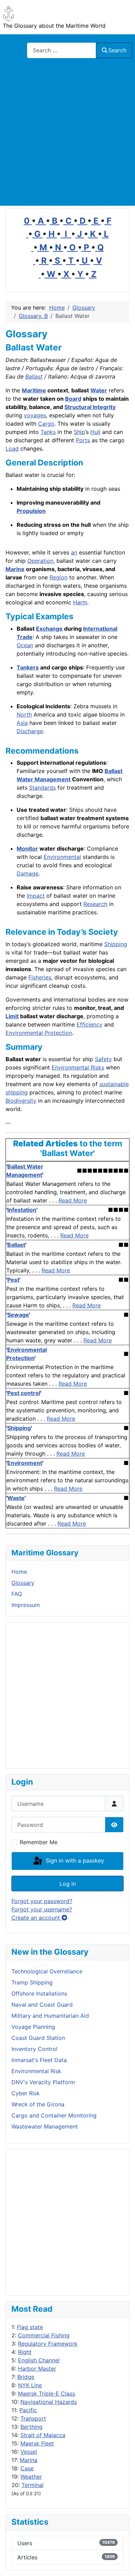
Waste (16, 1498)
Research (95, 904)
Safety (103, 1059)
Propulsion (31, 511)
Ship (79, 432)
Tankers (28, 667)
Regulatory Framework (48, 2344)
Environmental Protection (39, 1033)
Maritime (34, 390)
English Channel (39, 2360)
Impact (36, 896)
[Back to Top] (123, 2563)
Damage (28, 873)
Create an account (37, 1918)
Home (19, 1572)
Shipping (116, 944)
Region (58, 577)
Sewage (18, 1315)
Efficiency (89, 1024)
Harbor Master (37, 2369)
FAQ (17, 1594)
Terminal (33, 2485)
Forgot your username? (42, 1909)
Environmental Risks (78, 1067)
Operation (40, 561)
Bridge (26, 2377)
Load (12, 448)
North (24, 714)
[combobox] (62, 50)
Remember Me (39, 1842)
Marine (15, 569)
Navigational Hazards (49, 2402)
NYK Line (30, 2385)
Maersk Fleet (37, 2443)
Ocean (25, 645)
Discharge (30, 731)
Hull (95, 432)
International (100, 629)
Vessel (29, 2452)
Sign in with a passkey (74, 1860)
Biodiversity (21, 1101)
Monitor (27, 849)
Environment (25, 1463)
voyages (35, 415)
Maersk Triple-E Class (47, 2393)
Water (99, 390)
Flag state (30, 2327)
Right (25, 2352)
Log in (68, 1884)
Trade (25, 637)
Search (117, 50)
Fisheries (40, 977)
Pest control (24, 1393)
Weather (31, 2477)
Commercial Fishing (44, 2335)
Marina (29, 2460)
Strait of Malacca (43, 2435)
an (74, 552)
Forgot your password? (42, 1901)
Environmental (62, 857)
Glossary (23, 1583)
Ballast (34, 376)
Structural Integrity (90, 407)
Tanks (48, 432)
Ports (83, 440)
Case (27, 2468)
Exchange (49, 629)
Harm (80, 602)
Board (73, 399)
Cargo (46, 424)
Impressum (26, 1605)
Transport (33, 2418)
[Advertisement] (67, 135)
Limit (12, 1016)
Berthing (31, 2427)
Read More (73, 1200)
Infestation (22, 1210)
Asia (22, 723)
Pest (13, 1280)
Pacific (28, 2410)
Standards (42, 788)
